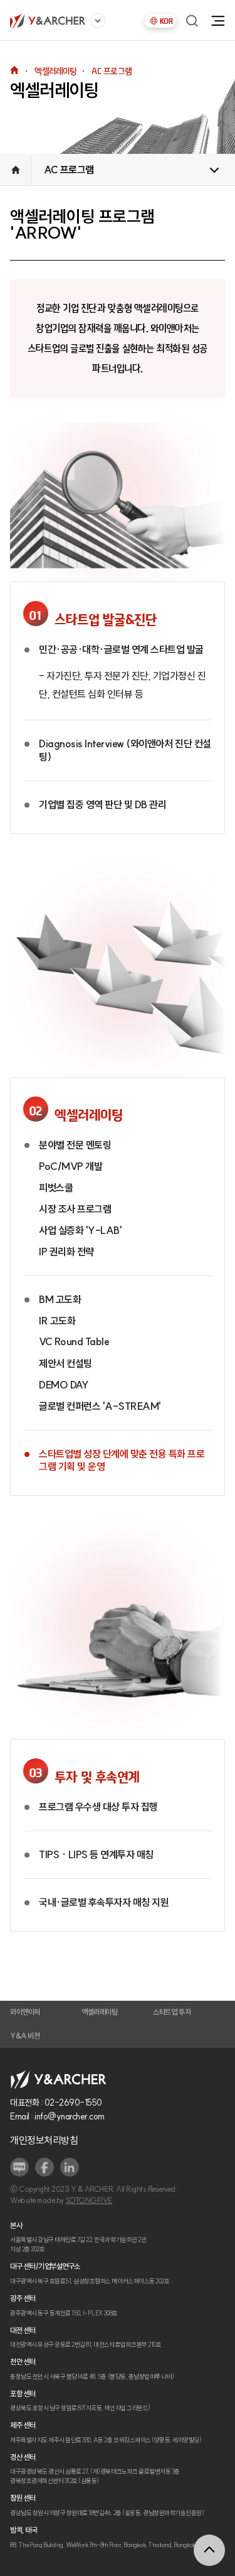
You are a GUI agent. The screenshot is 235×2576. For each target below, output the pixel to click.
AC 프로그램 (69, 170)
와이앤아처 (25, 2012)
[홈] (48, 21)
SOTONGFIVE (89, 2200)
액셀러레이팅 (99, 2012)
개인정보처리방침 (44, 2140)
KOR (166, 21)
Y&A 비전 (25, 2036)
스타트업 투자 (172, 2012)
